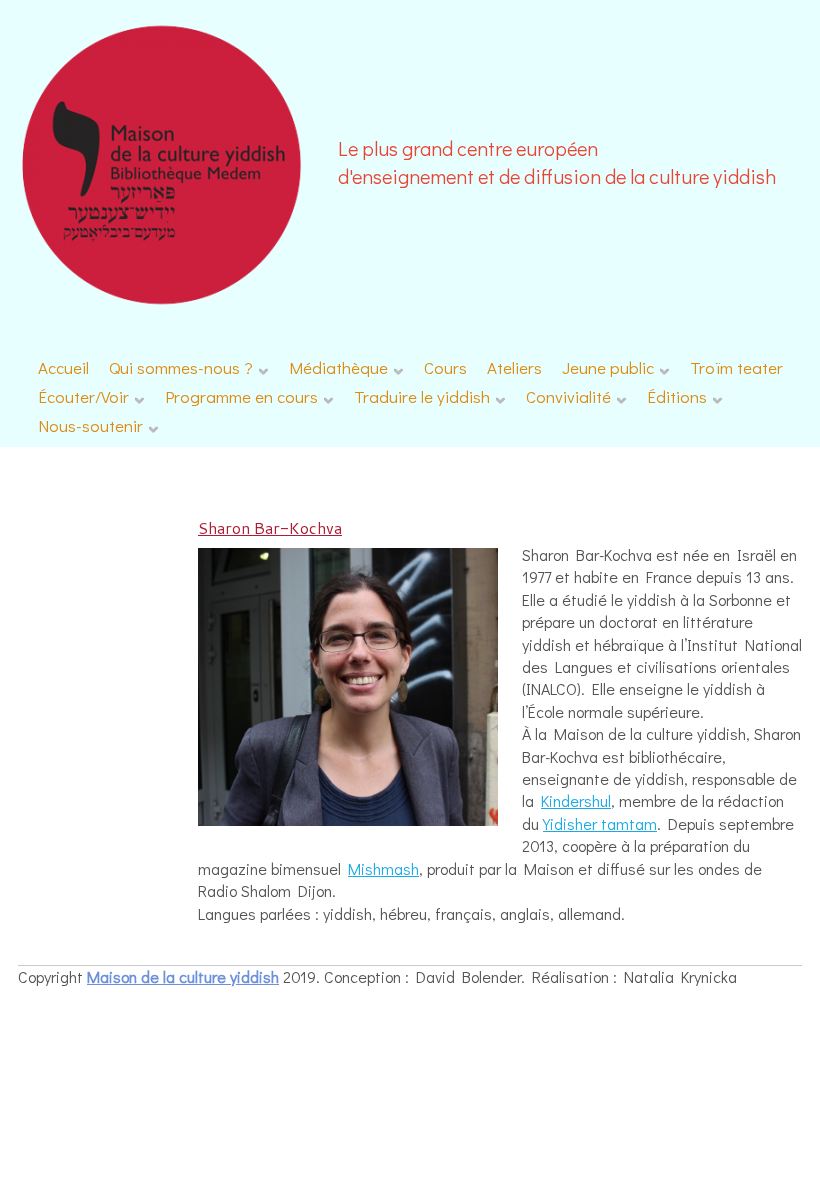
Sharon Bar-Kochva (270, 527)
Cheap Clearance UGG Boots (714, 977)
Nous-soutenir (90, 425)
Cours (445, 367)
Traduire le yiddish (422, 396)
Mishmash (383, 868)
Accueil (63, 367)
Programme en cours (241, 396)
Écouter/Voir (83, 396)
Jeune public (608, 367)
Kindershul (576, 800)
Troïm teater (736, 367)
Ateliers (514, 367)
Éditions (677, 396)
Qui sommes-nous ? (181, 367)
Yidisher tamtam (600, 823)
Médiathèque (338, 367)
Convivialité (568, 396)
